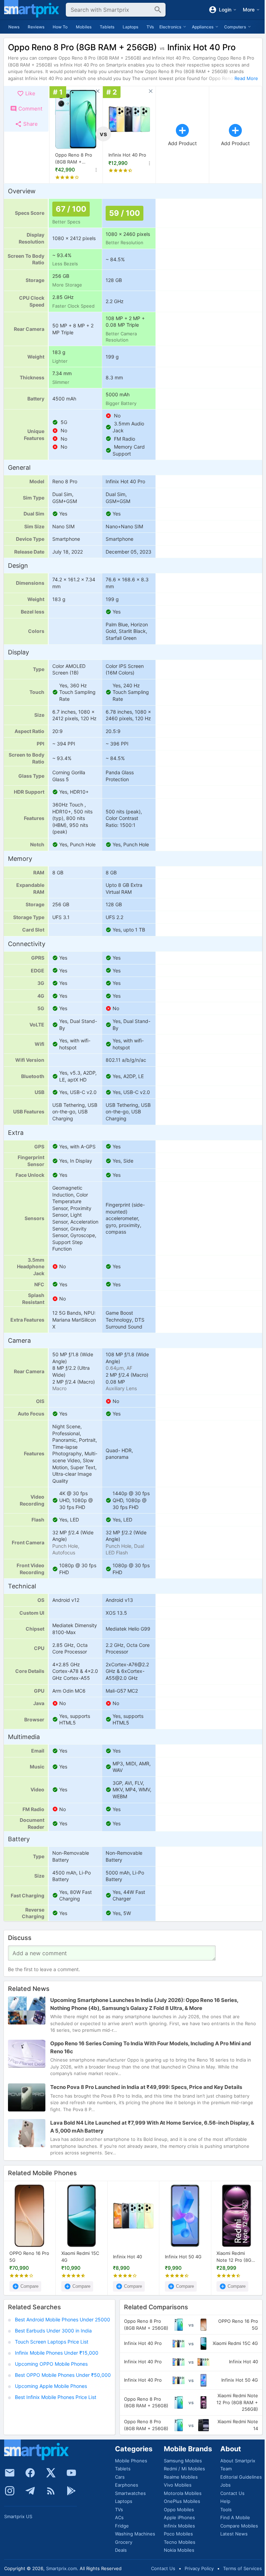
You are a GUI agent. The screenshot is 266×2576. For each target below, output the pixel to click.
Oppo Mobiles (179, 2509)
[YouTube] (71, 2473)
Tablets (107, 27)
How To (60, 27)
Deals (121, 2550)
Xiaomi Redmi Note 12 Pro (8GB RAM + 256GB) (235, 2257)
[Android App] (71, 2491)
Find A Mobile (235, 2517)
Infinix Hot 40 (127, 2256)
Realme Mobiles (181, 2477)
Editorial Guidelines (241, 2477)
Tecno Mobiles (180, 2542)
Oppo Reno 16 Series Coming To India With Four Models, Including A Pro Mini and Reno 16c (151, 2048)
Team (226, 2469)
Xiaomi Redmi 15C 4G (80, 2257)
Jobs (225, 2485)
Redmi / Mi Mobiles (184, 2469)
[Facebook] (30, 2473)
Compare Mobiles (239, 2526)
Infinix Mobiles (179, 2526)
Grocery (124, 2542)
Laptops (130, 27)
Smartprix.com (61, 2568)
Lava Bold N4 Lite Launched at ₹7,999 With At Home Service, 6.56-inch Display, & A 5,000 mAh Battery (152, 2127)
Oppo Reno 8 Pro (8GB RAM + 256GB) (74, 159)
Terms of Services (242, 2568)
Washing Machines (135, 2534)
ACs (119, 2517)
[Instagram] (10, 2491)
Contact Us (232, 2493)
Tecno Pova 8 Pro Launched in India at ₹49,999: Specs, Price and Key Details (146, 2087)
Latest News (234, 2534)
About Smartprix (238, 2461)
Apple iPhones (179, 2517)
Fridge (122, 2526)
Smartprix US (18, 2516)
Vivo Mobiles (178, 2485)
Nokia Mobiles (179, 2550)
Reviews (36, 27)
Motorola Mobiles (183, 2493)
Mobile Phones (131, 2461)
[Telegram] (30, 2491)
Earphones (127, 2485)
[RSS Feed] (51, 2491)
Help (225, 2501)
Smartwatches (130, 2493)
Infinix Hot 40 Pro (127, 155)
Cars (120, 2477)
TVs (150, 27)
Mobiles (84, 27)
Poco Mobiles (178, 2534)
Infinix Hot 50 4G (183, 2256)
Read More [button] (246, 78)
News (14, 27)
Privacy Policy (199, 2568)
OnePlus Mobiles (182, 2501)
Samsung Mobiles (183, 2461)
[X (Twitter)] (51, 2473)
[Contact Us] (10, 2473)
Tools (226, 2509)
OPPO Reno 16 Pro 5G (29, 2257)
